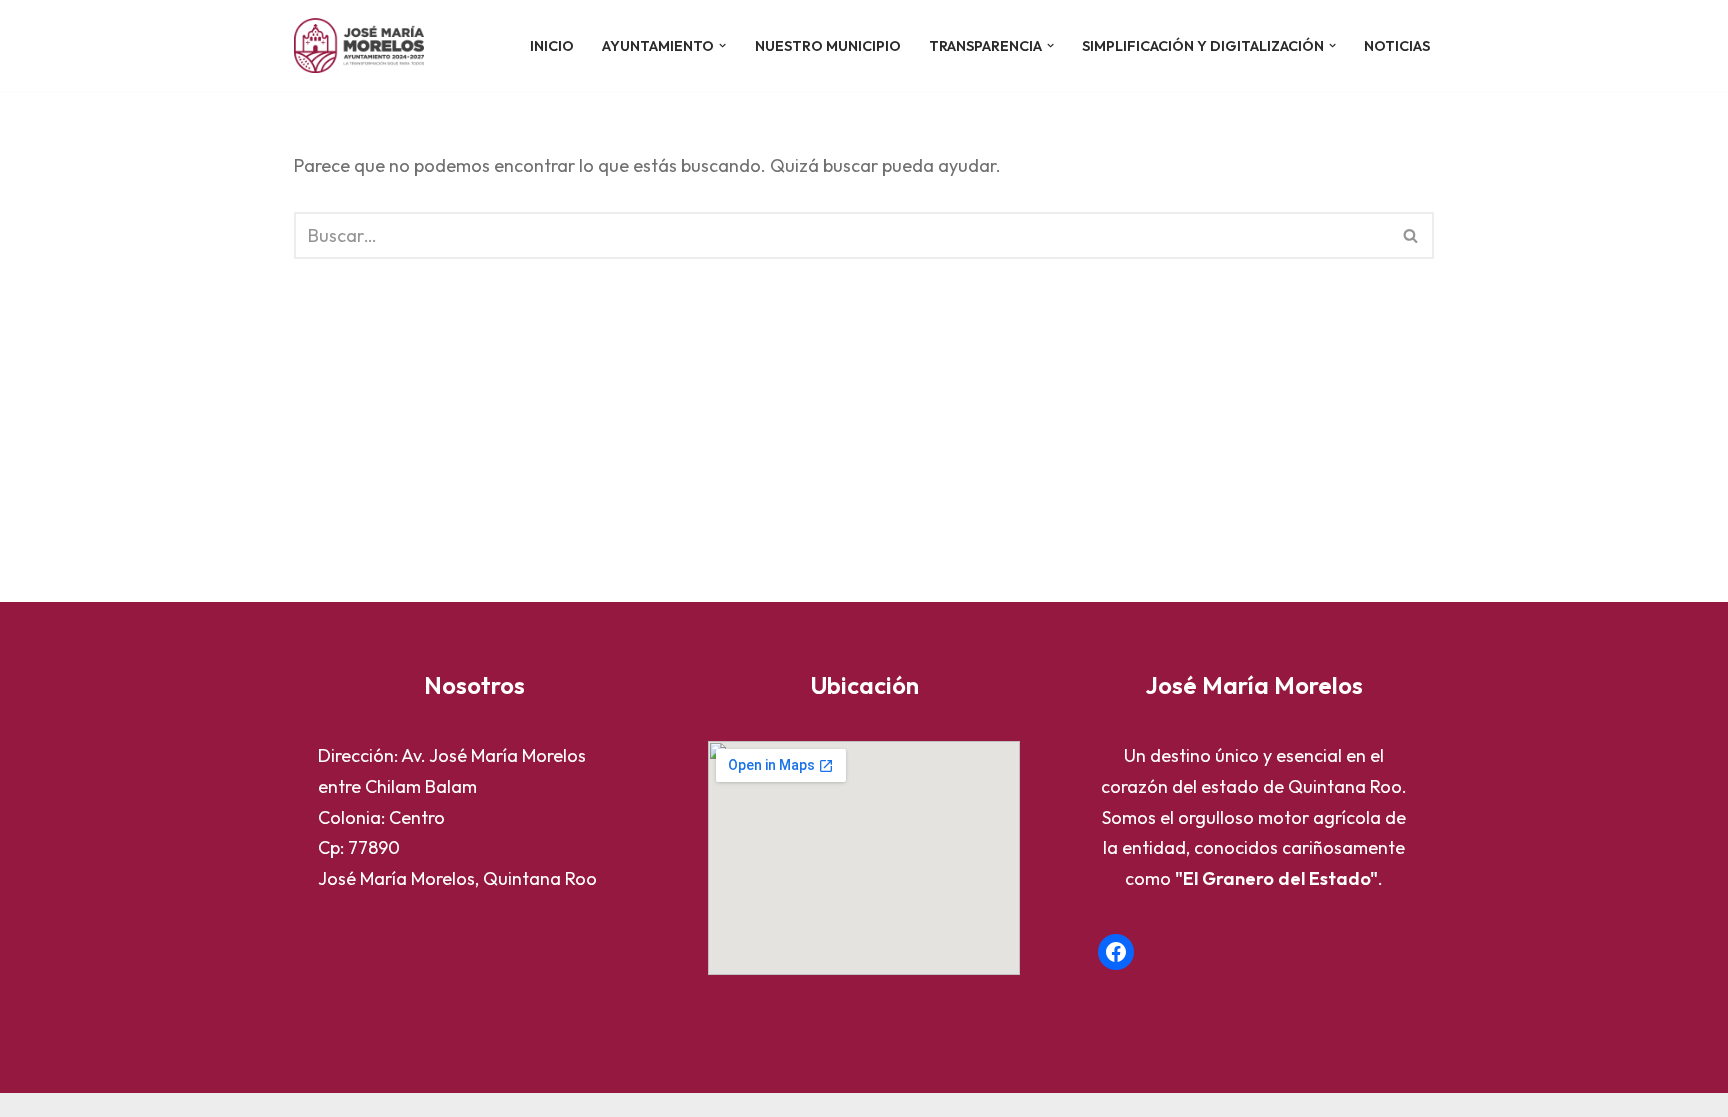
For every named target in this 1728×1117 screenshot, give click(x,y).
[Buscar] (1411, 235)
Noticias (1397, 46)
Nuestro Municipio (828, 46)
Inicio (552, 46)
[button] (722, 45)
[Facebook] (1116, 952)
